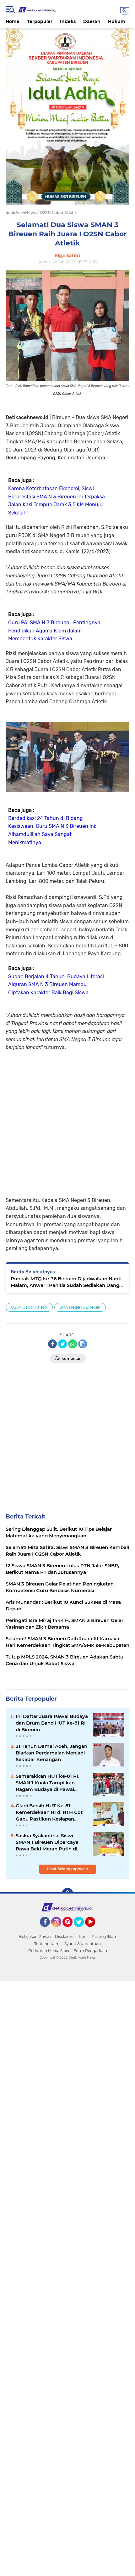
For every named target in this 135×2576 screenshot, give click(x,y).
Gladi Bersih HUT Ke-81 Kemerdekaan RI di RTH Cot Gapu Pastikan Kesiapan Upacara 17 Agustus (49, 1812)
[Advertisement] (67, 1119)
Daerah (92, 21)
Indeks (68, 21)
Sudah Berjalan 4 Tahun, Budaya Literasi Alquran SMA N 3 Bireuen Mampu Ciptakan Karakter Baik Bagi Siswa (56, 985)
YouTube (94, 1930)
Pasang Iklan (104, 1936)
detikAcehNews (21, 213)
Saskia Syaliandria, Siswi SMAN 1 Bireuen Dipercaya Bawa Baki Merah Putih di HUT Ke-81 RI (47, 1842)
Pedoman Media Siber (49, 1951)
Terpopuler (40, 21)
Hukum (117, 21)
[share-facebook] (52, 1344)
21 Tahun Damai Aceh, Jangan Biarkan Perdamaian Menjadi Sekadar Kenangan (51, 1753)
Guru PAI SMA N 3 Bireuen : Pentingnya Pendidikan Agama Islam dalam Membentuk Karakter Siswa (54, 631)
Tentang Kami (47, 1944)
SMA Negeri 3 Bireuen (80, 1307)
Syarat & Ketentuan (83, 1944)
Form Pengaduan (90, 1951)
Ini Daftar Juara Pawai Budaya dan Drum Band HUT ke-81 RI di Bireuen (52, 1723)
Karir (83, 1936)
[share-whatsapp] (73, 1344)
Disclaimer (65, 1936)
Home (13, 21)
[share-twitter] (62, 1344)
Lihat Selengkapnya (66, 1869)
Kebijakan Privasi (35, 1936)
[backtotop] (67, 1894)
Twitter (82, 1930)
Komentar (71, 1358)
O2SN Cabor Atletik (29, 1307)
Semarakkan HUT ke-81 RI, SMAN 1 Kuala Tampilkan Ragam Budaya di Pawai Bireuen (48, 1783)
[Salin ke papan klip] (83, 1344)
